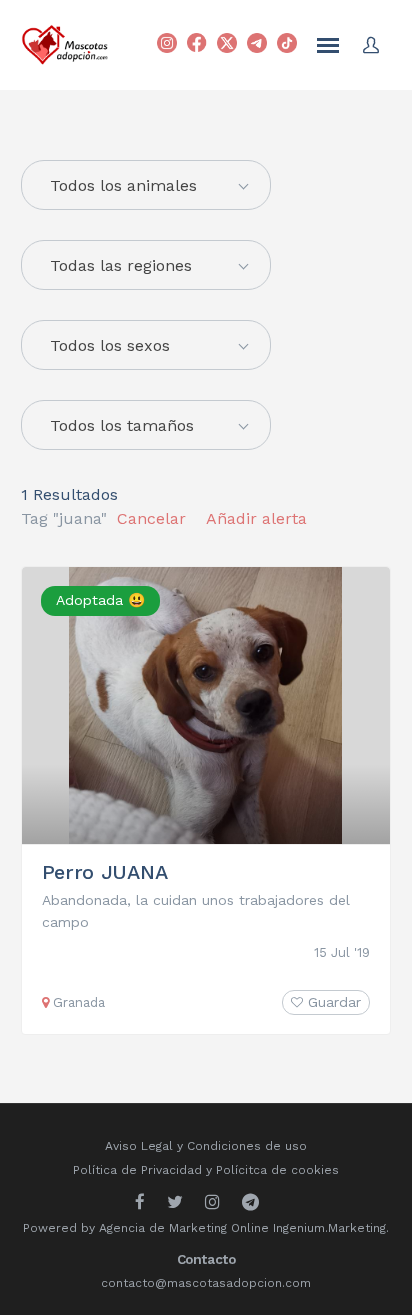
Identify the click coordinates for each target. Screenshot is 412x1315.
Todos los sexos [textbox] (110, 345)
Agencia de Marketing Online (184, 1228)
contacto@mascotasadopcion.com (206, 1283)
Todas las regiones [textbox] (121, 265)
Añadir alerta (256, 518)
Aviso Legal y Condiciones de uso (206, 1146)
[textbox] (146, 186)
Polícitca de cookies (277, 1170)
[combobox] (146, 265)
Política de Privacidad (137, 1170)
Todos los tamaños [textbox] (122, 425)
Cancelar (151, 518)
